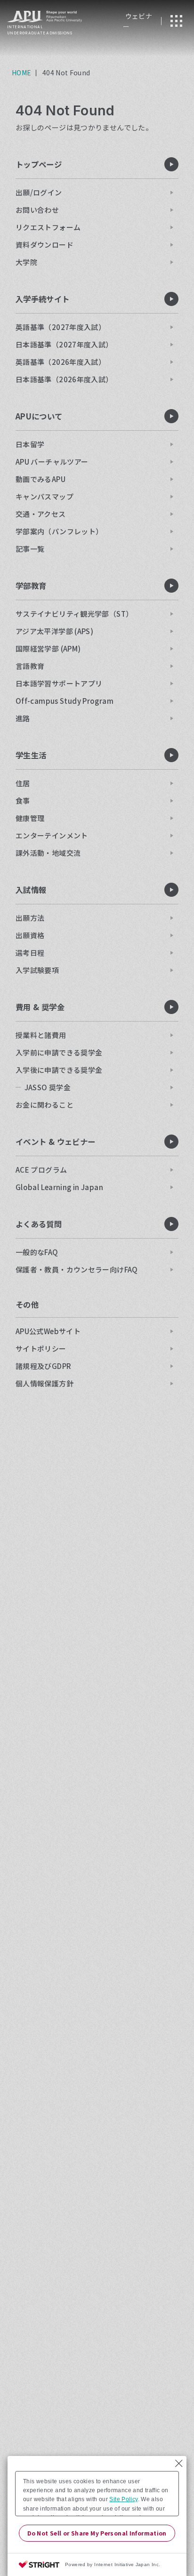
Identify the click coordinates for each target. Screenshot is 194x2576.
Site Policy (123, 2499)
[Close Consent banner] (179, 2463)
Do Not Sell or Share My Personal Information (97, 2533)
